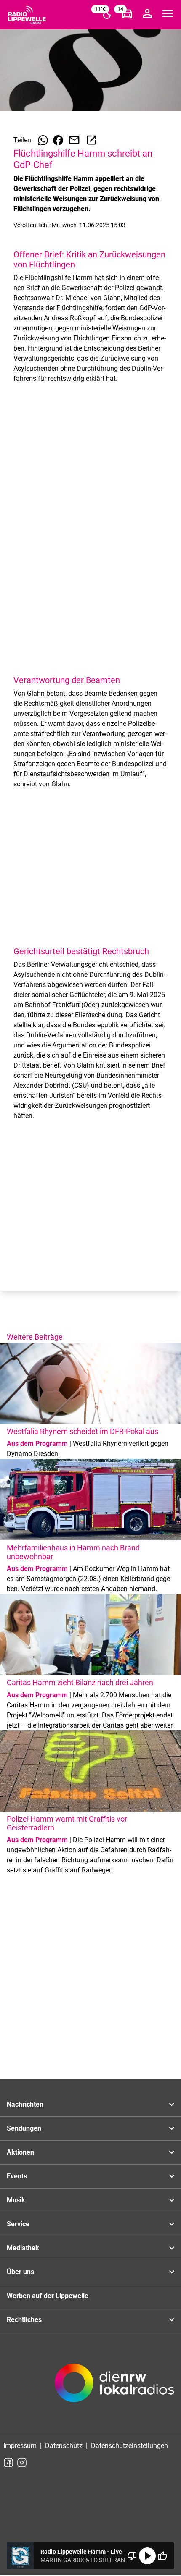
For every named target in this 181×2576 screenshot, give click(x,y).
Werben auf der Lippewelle (48, 2296)
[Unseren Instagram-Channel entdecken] (22, 2463)
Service (18, 2224)
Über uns (20, 2272)
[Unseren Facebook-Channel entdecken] (8, 2463)
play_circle (147, 2556)
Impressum (20, 2446)
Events (17, 2176)
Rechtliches (24, 2320)
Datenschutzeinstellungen (129, 2446)
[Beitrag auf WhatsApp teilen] (43, 140)
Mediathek (23, 2248)
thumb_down (132, 2556)
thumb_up (162, 2556)
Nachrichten (25, 2104)
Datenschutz (64, 2446)
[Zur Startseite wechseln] (27, 15)
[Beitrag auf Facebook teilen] (58, 140)
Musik (16, 2200)
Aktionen (20, 2152)
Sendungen (24, 2128)
